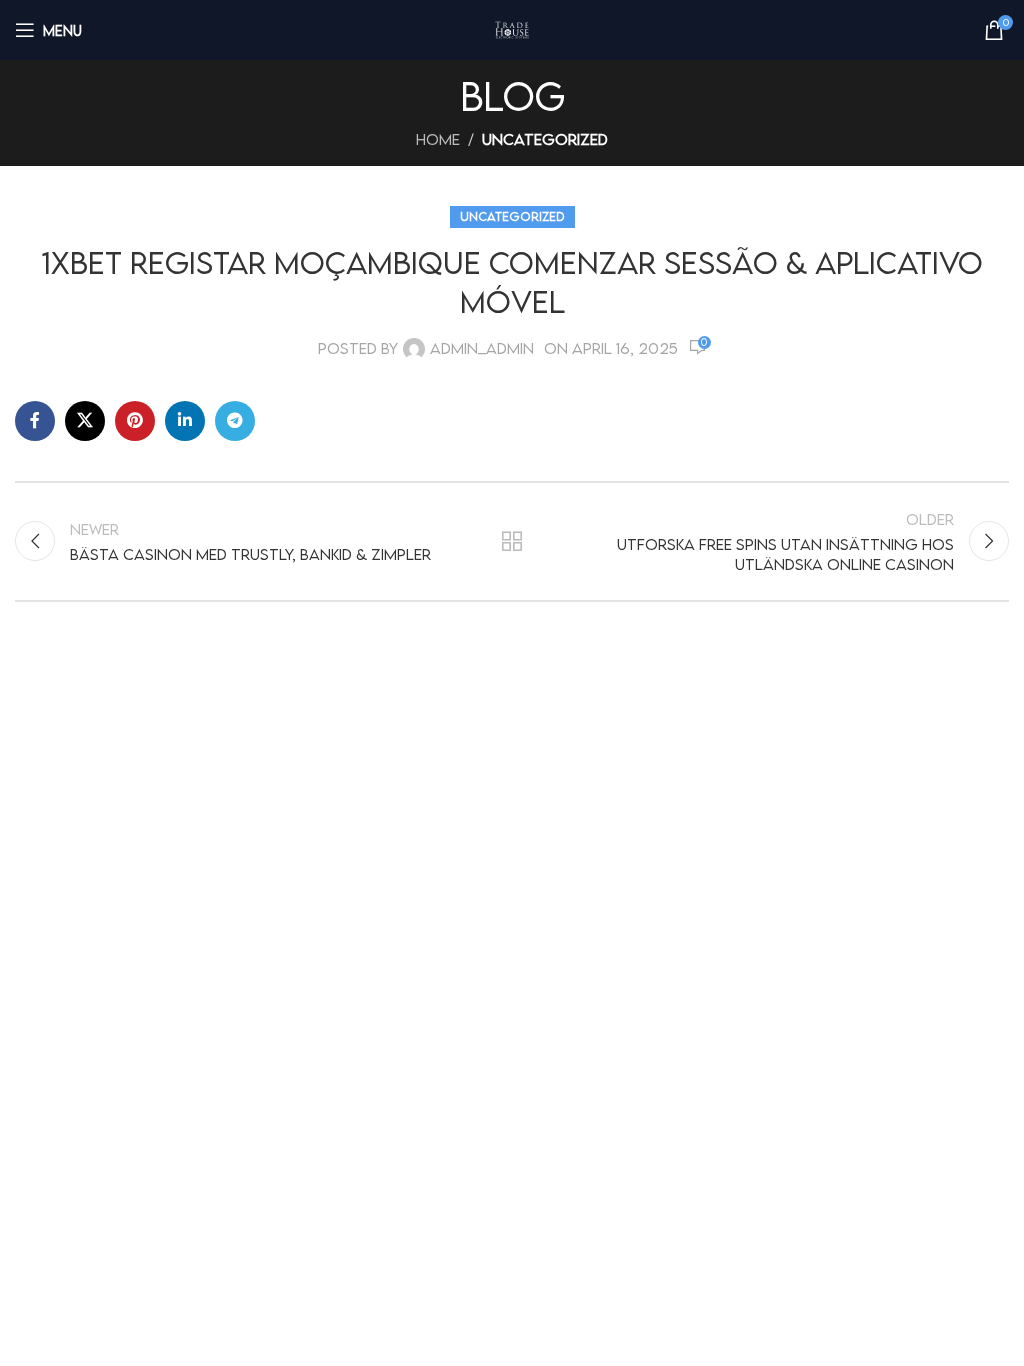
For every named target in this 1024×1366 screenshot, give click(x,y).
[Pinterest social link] (135, 421)
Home (438, 139)
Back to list (512, 541)
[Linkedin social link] (185, 421)
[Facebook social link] (35, 421)
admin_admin (482, 348)
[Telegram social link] (235, 421)
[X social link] (85, 421)
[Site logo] (512, 30)
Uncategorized (545, 139)
